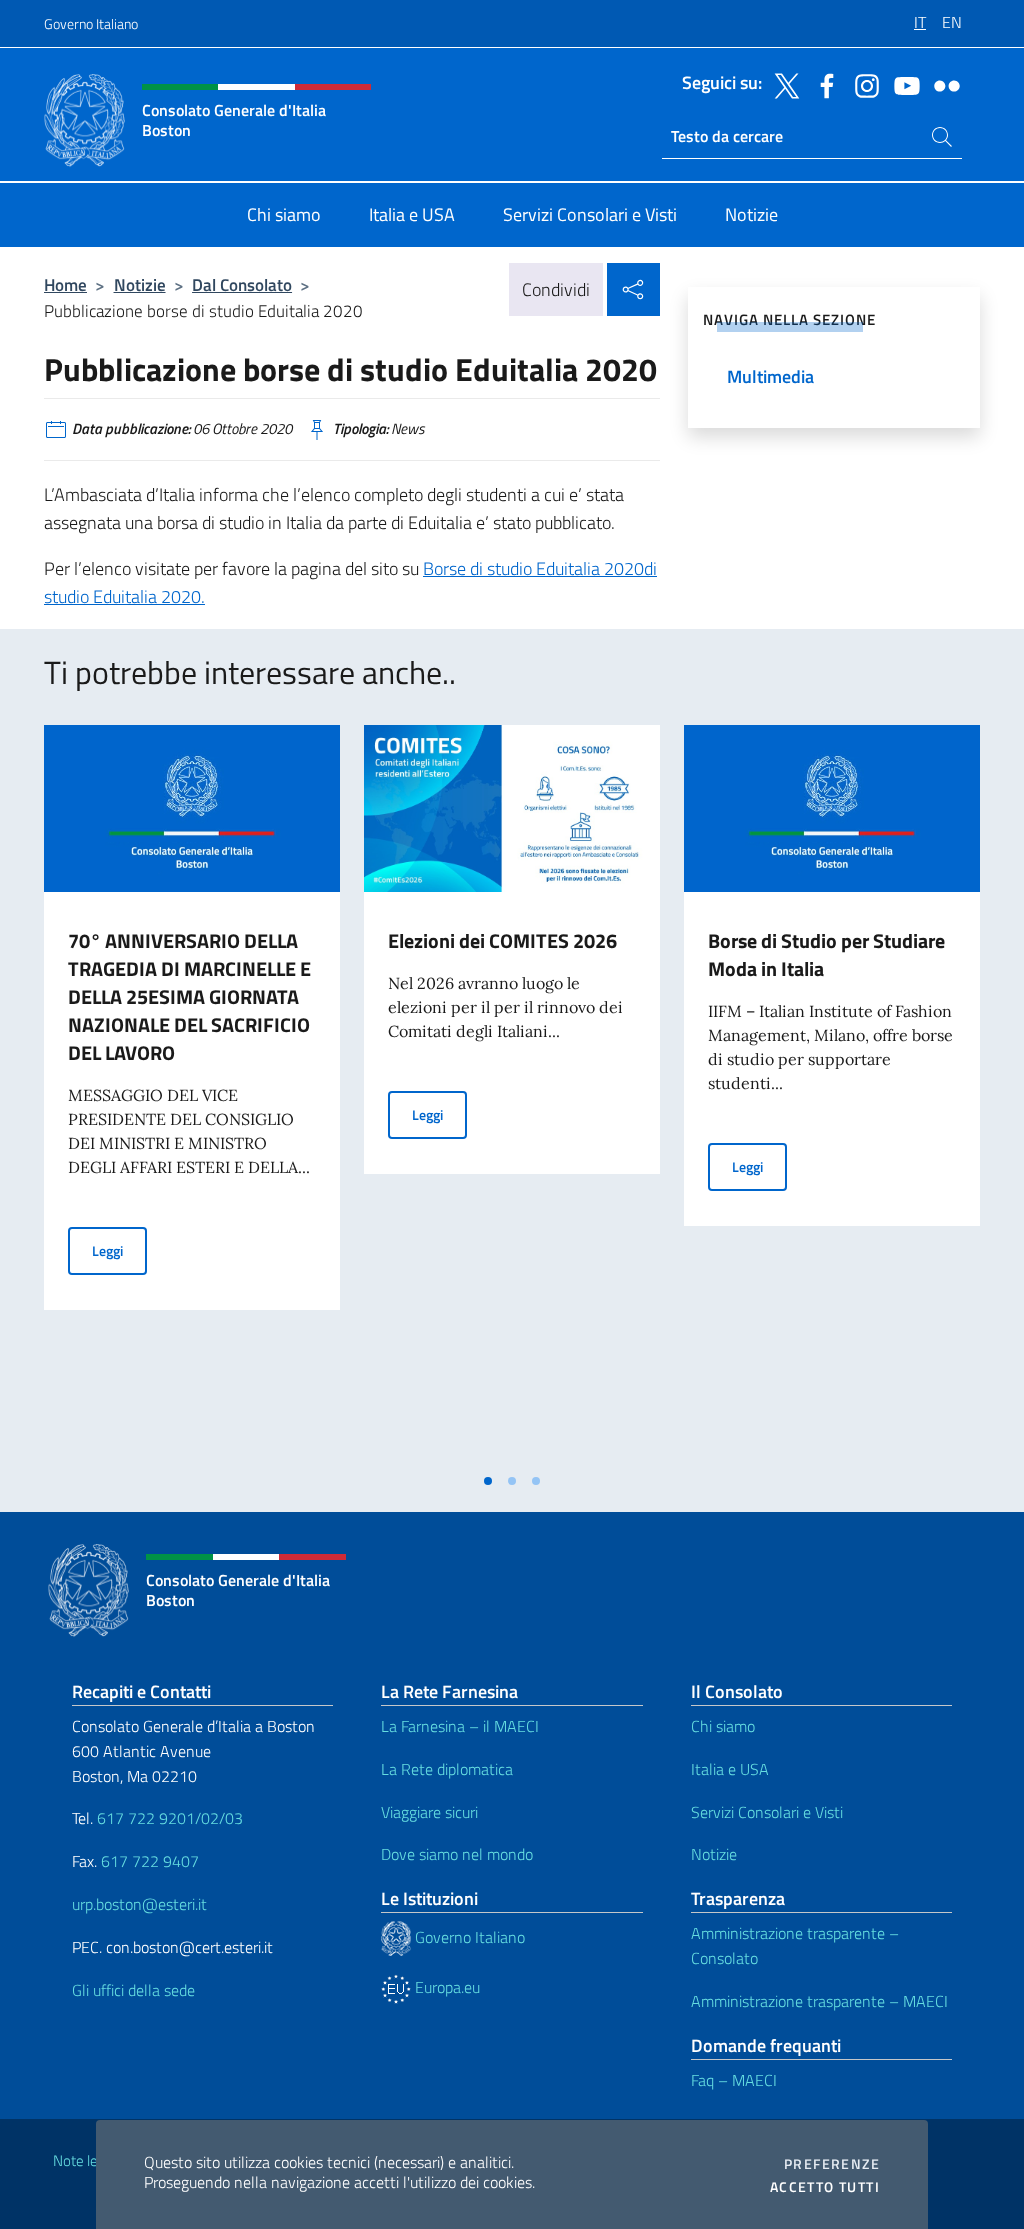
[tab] (488, 1481)
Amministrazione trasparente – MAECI (819, 2001)
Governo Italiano (91, 23)
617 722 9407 (150, 1861)
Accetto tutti (825, 2187)
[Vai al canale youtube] (902, 84)
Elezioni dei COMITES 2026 (502, 940)
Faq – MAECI (734, 2080)
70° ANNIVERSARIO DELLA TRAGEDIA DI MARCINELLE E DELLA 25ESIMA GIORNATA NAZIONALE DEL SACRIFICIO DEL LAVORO (189, 996)
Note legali (86, 2160)
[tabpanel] (192, 1093)
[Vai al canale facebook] (822, 84)
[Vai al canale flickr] (942, 84)
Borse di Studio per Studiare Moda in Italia (826, 954)
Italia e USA (730, 1769)
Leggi (119, 1250)
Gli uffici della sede (133, 1990)
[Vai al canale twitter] (782, 84)
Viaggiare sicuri (429, 1812)
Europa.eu (445, 1987)
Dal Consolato (242, 284)
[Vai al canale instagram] (862, 84)
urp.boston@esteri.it (139, 1904)
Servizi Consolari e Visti (767, 1812)
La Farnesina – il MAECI (460, 1726)
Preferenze (832, 2164)
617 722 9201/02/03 (170, 1818)
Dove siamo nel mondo (457, 1854)
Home (65, 284)
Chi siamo (723, 1726)
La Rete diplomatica (447, 1769)
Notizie (140, 284)
